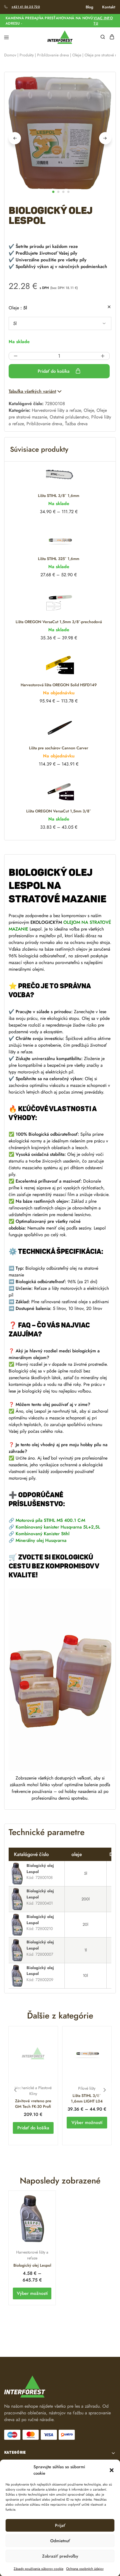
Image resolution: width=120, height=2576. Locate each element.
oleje (18, 308)
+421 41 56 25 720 (26, 7)
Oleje (77, 55)
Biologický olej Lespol (32, 2265)
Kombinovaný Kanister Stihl (43, 1534)
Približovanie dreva (53, 55)
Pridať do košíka (54, 371)
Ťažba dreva (76, 424)
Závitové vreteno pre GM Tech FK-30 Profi (33, 2104)
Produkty (27, 55)
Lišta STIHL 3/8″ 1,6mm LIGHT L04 (87, 2098)
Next (105, 138)
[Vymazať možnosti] (109, 307)
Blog (89, 7)
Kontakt (109, 7)
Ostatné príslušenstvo (69, 417)
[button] (112, 2470)
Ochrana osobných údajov (85, 2569)
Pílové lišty (87, 2088)
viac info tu (103, 21)
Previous (15, 138)
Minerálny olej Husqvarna (41, 1540)
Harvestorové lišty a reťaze (56, 410)
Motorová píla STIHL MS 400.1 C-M (50, 1520)
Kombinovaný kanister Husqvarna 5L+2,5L (58, 1527)
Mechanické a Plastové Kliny (33, 2091)
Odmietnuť (60, 2541)
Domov (10, 55)
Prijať (60, 2525)
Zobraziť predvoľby (60, 2556)
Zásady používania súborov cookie (39, 2569)
